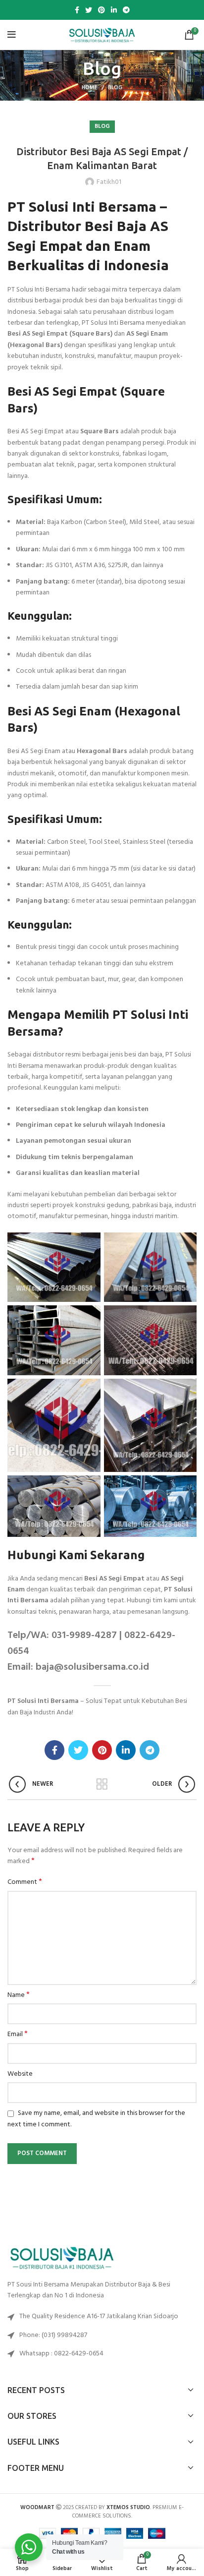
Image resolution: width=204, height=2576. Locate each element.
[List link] (102, 2336)
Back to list (102, 1784)
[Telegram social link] (126, 10)
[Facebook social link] (77, 10)
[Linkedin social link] (114, 10)
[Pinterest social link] (102, 10)
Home (90, 88)
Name (19, 1995)
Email (18, 2035)
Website (20, 2074)
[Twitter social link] (89, 10)
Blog (115, 88)
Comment (25, 1882)
